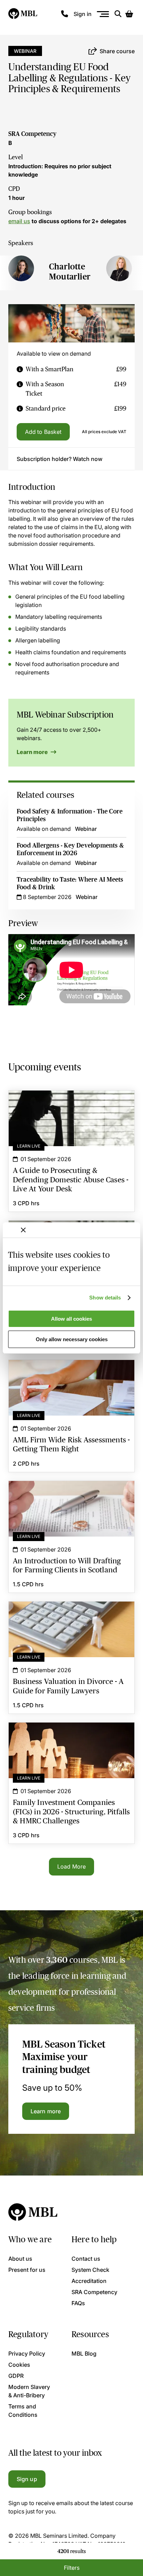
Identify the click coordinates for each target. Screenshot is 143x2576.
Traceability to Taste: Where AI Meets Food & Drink (70, 883)
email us (19, 221)
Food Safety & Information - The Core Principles (70, 815)
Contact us (86, 2259)
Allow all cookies (71, 1319)
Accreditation (89, 2281)
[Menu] (103, 14)
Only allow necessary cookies (72, 1339)
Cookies (19, 2365)
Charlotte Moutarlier (70, 272)
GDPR (16, 2376)
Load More (71, 1866)
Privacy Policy (27, 2354)
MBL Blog (84, 2354)
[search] (118, 14)
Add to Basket (43, 432)
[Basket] (129, 14)
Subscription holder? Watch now (60, 459)
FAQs (78, 2303)
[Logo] (23, 14)
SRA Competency (32, 134)
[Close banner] (23, 1230)
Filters (72, 2568)
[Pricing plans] (20, 369)
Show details (105, 1298)
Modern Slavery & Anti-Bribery (29, 2391)
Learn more (33, 752)
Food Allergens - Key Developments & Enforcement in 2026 (70, 849)
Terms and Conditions (23, 2411)
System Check (90, 2270)
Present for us (27, 2270)
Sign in (83, 14)
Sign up (27, 2479)
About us (20, 2259)
